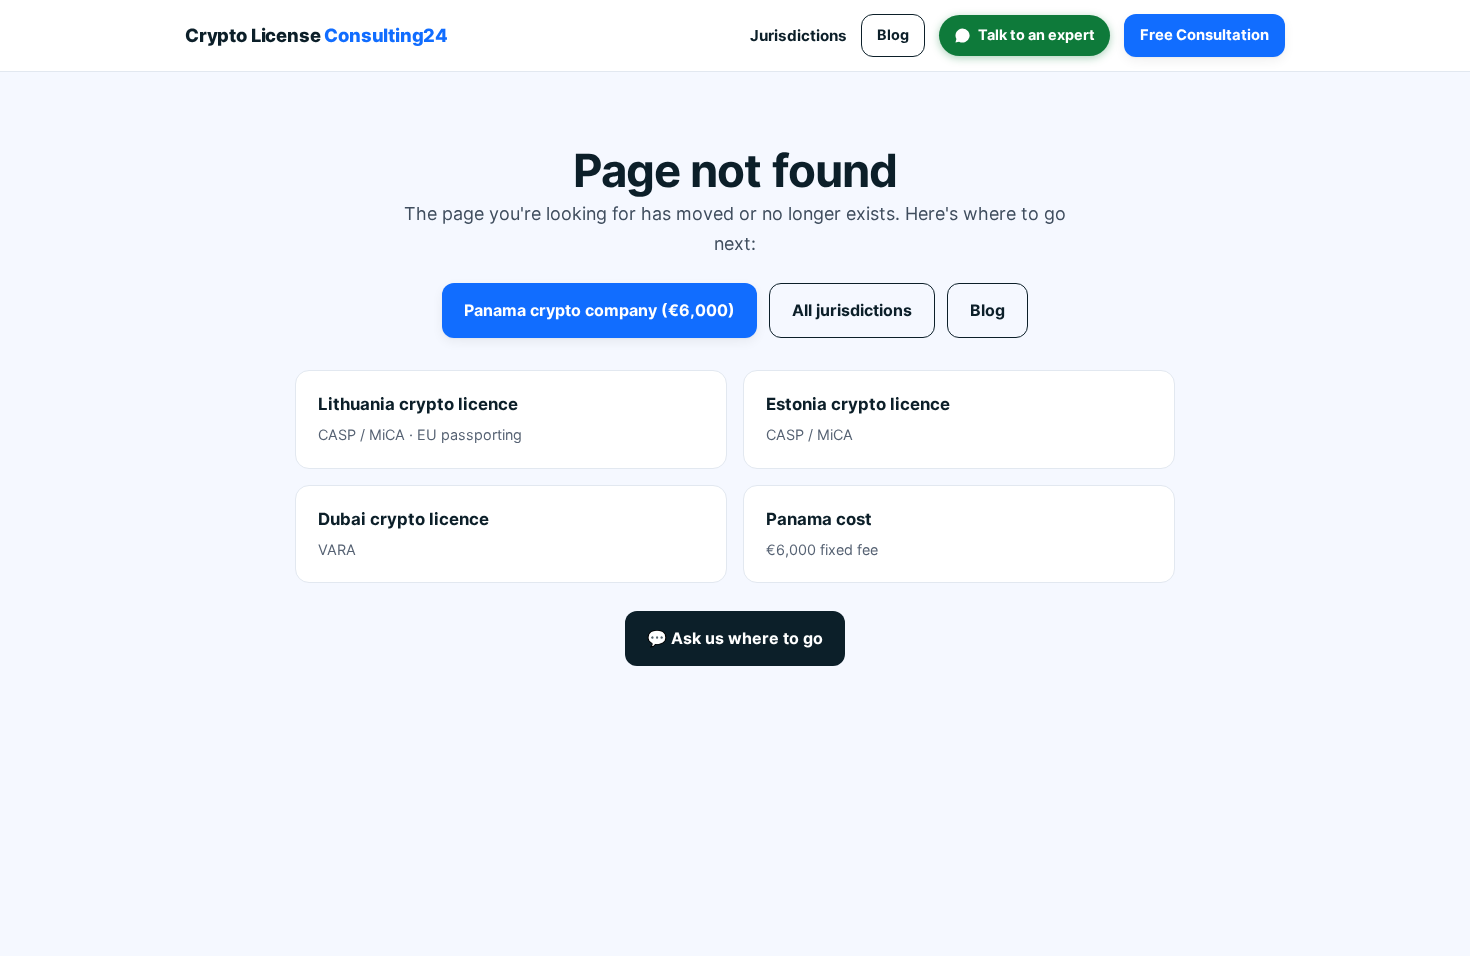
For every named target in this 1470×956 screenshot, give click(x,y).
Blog (893, 34)
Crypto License (316, 35)
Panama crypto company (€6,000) (599, 310)
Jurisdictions (798, 35)
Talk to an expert (1036, 34)
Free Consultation (1204, 35)
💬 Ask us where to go (735, 638)
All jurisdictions (852, 310)
